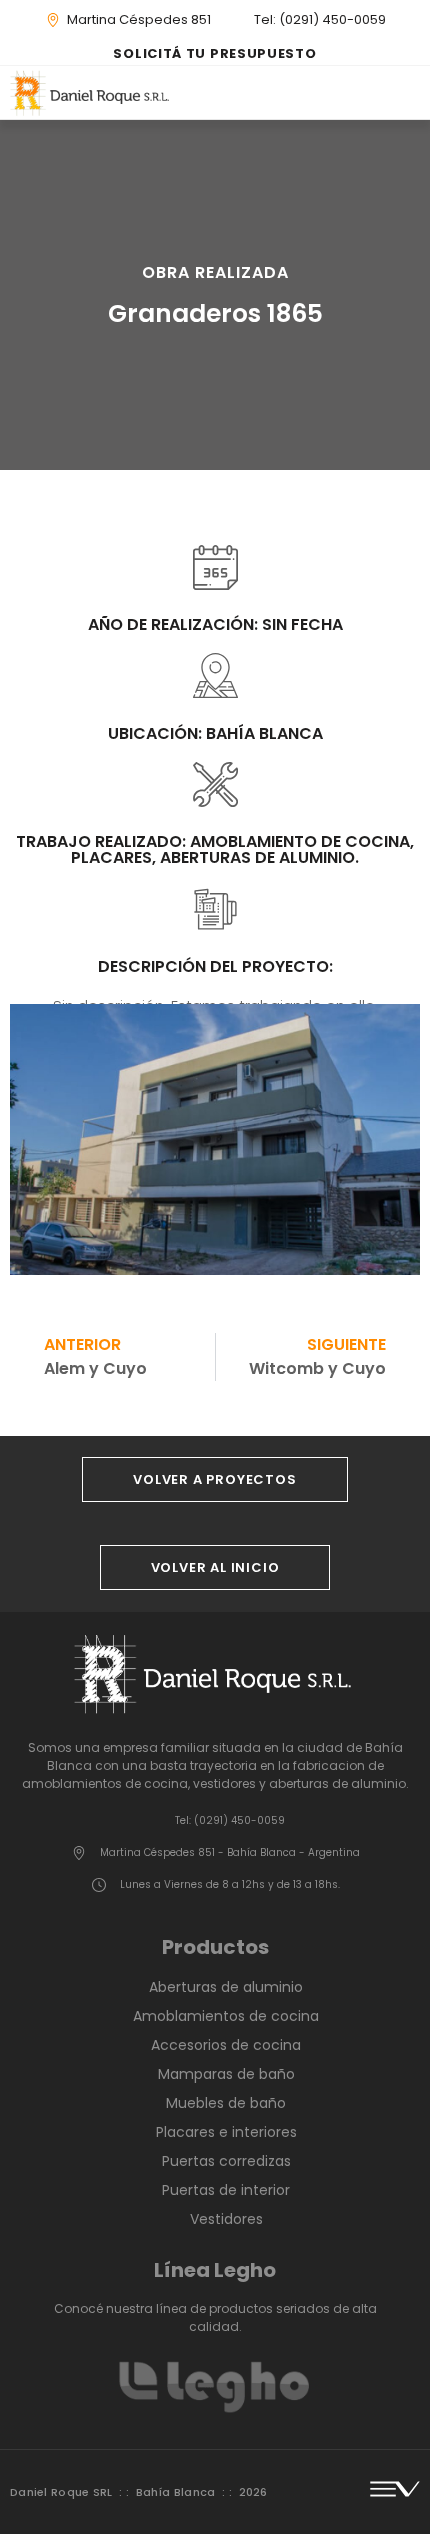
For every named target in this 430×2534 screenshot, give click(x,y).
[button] (413, 92)
